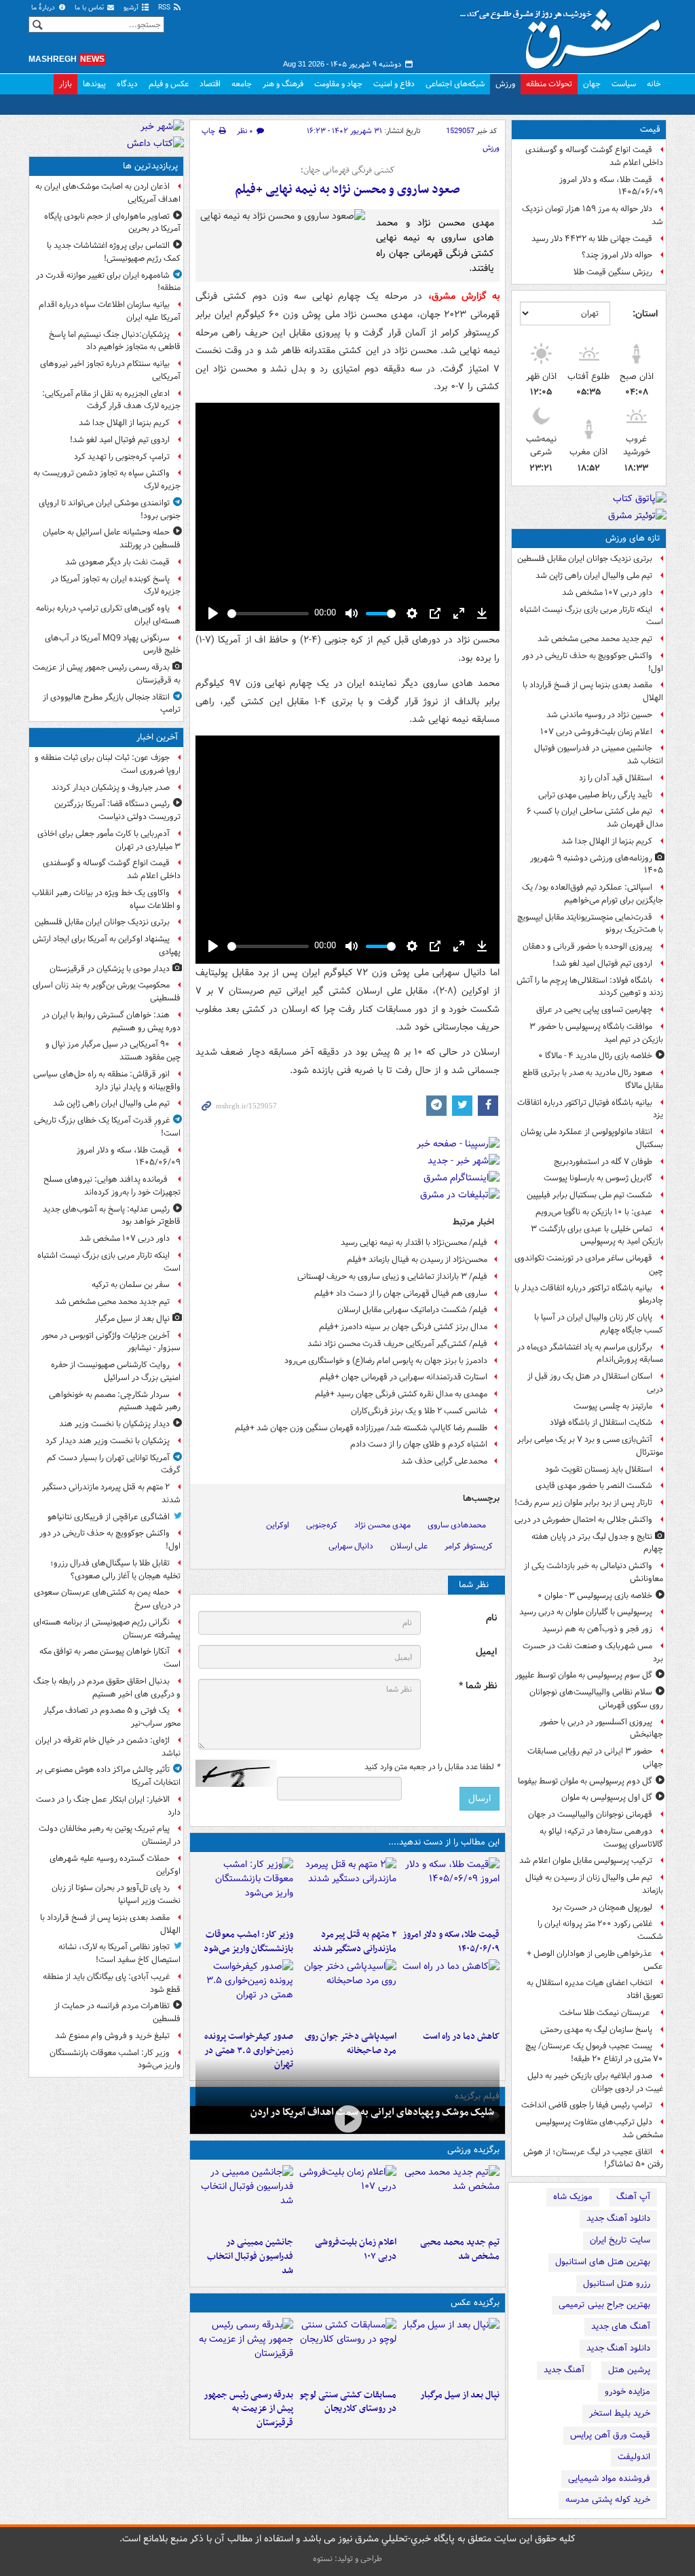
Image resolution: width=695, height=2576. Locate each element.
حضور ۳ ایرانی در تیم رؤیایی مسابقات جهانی (595, 1758)
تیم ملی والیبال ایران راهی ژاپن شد (594, 576)
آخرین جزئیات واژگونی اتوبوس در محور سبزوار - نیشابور (111, 1342)
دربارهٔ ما (44, 8)
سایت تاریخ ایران (620, 2240)
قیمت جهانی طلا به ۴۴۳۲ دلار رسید (592, 239)
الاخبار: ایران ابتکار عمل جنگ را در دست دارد (108, 1806)
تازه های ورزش (633, 538)
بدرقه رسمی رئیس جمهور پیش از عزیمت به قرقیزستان (248, 2409)
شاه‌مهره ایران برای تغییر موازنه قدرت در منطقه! (108, 282)
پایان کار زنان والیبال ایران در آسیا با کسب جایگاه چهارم (599, 1324)
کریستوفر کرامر (469, 1546)
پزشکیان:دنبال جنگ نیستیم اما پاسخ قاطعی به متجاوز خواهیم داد (115, 341)
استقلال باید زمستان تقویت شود (599, 1469)
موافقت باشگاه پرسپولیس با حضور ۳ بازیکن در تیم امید (596, 1033)
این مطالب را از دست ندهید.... (444, 1842)
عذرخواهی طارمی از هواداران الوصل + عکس (595, 1960)
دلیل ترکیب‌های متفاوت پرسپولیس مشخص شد (599, 2128)
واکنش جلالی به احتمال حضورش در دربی (583, 1520)
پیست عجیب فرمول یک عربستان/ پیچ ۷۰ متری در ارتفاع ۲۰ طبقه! (594, 2052)
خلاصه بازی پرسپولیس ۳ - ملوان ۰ (595, 1596)
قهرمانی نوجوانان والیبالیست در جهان (590, 1814)
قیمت (650, 129)
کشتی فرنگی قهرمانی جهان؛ (348, 170)
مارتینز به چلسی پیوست (613, 1406)
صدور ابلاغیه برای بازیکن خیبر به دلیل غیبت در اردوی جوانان (595, 2082)
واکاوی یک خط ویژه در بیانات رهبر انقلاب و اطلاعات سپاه (106, 899)
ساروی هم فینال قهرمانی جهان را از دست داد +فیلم (401, 1293)
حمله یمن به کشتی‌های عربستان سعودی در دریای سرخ (107, 1599)
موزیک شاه (573, 2197)
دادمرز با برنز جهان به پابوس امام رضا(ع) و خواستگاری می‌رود (386, 1361)
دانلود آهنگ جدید (618, 2218)
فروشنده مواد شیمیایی (609, 2479)
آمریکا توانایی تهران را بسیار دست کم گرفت (114, 1464)
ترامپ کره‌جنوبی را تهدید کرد (122, 457)
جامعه (242, 84)
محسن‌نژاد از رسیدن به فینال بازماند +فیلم (417, 1259)
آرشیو (132, 8)
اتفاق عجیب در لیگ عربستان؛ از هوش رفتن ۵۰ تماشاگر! (593, 2158)
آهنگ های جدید (621, 2326)
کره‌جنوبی (322, 1525)
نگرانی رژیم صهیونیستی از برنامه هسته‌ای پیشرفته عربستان (107, 1629)
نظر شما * (478, 1686)
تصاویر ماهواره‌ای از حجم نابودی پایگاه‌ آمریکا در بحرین (112, 223)
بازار (65, 84)
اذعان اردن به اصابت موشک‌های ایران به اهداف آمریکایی (108, 193)
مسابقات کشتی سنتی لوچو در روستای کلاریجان (348, 2402)
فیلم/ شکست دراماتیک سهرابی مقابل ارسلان (412, 1310)
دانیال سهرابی (351, 1546)
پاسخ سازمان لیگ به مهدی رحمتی (596, 2030)
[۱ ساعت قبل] (347, 1890)
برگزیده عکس (475, 2303)
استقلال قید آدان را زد (616, 778)
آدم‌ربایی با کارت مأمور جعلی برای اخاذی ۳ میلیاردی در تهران (109, 840)
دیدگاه (127, 84)
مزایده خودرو (627, 2392)
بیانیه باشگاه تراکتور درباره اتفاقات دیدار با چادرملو (589, 1294)
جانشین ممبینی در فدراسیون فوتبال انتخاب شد (599, 755)
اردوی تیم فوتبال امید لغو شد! (602, 963)
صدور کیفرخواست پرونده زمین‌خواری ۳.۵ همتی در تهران (249, 2051)
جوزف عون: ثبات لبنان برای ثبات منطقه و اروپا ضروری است (108, 764)
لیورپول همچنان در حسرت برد (602, 1907)
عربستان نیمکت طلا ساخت (606, 2013)
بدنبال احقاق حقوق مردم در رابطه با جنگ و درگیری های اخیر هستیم (107, 1688)
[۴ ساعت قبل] (451, 1992)
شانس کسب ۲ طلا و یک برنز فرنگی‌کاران (419, 1411)
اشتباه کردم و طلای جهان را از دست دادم (419, 1444)
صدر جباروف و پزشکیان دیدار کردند (111, 787)
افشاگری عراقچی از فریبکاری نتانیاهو (109, 1517)
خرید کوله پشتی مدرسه (608, 2500)
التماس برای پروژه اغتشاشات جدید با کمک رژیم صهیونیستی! (114, 252)
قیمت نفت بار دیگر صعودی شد (117, 562)
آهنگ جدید (564, 2370)
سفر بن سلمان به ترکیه (131, 1285)
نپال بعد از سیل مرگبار (460, 2395)
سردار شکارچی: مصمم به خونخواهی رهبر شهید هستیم (115, 1401)
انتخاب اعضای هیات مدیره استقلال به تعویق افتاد (595, 1989)
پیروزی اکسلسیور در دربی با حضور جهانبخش (601, 1728)
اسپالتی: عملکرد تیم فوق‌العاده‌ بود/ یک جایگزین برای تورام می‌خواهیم (593, 894)
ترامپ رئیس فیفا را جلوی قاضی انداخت (587, 2105)
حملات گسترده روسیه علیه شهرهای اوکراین (115, 1865)
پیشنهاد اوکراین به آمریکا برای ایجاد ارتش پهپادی (107, 945)
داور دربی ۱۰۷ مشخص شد (607, 593)
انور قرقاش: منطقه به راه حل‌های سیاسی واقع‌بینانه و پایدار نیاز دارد (107, 1081)
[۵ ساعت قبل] (347, 1992)
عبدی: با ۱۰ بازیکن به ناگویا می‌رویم (594, 1212)
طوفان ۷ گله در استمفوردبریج (603, 1162)
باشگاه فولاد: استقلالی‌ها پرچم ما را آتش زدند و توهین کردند (590, 987)
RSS (165, 8)
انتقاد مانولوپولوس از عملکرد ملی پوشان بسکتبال (592, 1138)
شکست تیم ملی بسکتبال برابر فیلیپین (589, 1195)
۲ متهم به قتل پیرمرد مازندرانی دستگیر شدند (355, 1942)
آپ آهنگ (633, 2197)
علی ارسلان (409, 1546)
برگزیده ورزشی (473, 2150)
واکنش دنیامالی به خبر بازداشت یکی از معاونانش (594, 1572)
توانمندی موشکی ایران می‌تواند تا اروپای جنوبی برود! (110, 509)
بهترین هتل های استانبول (603, 2262)
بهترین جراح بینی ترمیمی (604, 2305)
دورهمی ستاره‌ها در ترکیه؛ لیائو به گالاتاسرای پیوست (601, 1838)
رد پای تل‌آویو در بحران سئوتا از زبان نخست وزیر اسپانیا (116, 1894)
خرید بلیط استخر (620, 2413)
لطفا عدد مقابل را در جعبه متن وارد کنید (432, 1767)
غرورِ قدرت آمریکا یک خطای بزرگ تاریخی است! (107, 1127)
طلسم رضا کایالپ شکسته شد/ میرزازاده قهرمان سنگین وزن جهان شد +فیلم (361, 1428)
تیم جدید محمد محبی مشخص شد (595, 639)
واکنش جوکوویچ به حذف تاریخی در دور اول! (593, 662)
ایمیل (486, 1652)
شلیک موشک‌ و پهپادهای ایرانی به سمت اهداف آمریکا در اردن (372, 2112)
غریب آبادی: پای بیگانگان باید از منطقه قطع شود (112, 1983)
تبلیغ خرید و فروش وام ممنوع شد (112, 2036)
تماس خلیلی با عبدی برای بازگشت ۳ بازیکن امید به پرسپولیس (597, 1235)
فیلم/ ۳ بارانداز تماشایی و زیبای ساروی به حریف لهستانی (392, 1276)
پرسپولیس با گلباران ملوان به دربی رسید (586, 1612)
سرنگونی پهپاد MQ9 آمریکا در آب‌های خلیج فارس (113, 645)
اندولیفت (634, 2457)
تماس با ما (90, 8)
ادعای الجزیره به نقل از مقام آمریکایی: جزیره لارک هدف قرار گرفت (111, 400)
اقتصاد (210, 84)
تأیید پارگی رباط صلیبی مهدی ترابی (595, 795)
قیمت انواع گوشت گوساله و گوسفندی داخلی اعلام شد (594, 156)
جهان (592, 84)
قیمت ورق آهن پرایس (610, 2435)
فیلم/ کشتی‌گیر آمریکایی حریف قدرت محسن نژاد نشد (397, 1344)
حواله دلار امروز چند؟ (617, 255)
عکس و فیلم (169, 84)
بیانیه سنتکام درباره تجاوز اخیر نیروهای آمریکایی (110, 370)
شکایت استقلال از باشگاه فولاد (601, 1422)
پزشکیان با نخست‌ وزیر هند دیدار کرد (108, 1441)
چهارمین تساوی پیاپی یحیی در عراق (594, 1010)
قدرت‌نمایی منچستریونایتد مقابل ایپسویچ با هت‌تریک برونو (590, 924)
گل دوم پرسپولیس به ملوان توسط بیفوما (585, 1781)
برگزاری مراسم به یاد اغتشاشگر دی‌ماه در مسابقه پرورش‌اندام (590, 1354)
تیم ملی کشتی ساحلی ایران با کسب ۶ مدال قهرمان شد (595, 818)
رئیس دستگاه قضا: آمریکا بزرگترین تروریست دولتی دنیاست (117, 810)
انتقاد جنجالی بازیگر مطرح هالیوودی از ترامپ (112, 704)
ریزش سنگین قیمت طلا (613, 272)
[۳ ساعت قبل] (244, 1890)
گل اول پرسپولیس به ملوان (607, 1797)
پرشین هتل (629, 2370)
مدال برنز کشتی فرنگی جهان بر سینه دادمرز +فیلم (403, 1327)
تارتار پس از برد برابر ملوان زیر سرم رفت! (583, 1503)
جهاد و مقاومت (338, 84)
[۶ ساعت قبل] (347, 2119)
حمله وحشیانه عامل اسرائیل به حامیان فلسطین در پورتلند (112, 539)
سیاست (624, 84)
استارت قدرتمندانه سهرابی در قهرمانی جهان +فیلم (403, 1377)
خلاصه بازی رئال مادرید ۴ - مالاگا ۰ (595, 1056)
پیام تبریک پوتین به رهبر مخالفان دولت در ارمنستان (110, 1835)
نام (491, 1618)
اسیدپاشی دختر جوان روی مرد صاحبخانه (351, 2044)
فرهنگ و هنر (283, 84)
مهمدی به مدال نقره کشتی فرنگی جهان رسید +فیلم (401, 1394)
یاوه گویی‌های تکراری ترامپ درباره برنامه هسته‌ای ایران (108, 615)
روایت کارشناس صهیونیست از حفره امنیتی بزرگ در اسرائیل (116, 1371)
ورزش (505, 84)
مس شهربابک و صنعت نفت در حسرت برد (593, 1652)
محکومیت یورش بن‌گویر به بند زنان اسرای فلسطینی (107, 992)
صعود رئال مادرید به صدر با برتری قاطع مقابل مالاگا (593, 1079)
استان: (645, 314)
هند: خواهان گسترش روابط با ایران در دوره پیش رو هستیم (111, 1021)
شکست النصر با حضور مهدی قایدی (594, 1486)
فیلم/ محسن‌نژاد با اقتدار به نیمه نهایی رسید (414, 1242)
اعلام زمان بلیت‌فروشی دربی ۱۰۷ (596, 732)
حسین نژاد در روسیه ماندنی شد (599, 715)
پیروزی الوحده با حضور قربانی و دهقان (587, 946)
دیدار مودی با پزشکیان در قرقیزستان (110, 969)
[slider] (268, 614)
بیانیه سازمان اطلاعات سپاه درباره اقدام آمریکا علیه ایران (110, 311)
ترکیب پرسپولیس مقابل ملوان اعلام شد (586, 1861)
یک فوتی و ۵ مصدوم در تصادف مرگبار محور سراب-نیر (112, 1717)
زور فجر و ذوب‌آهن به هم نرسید (597, 1629)
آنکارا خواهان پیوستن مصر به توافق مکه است (110, 1658)
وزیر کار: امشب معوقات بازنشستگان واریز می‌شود (248, 1942)
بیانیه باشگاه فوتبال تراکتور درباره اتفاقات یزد (590, 1109)
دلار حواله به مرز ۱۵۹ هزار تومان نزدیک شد (593, 215)
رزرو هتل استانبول (617, 2284)
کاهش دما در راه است (461, 2036)
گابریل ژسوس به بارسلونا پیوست (598, 1178)
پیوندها (94, 84)
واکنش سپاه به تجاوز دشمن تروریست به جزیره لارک (107, 479)
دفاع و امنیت (394, 84)
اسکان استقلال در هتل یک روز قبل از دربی (595, 1383)
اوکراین (278, 1525)
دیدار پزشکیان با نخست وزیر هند (114, 1424)
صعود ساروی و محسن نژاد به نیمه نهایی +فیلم (347, 190)
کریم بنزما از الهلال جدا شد (607, 841)
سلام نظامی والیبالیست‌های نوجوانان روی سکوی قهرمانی (596, 1699)
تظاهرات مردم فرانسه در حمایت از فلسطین (117, 2012)
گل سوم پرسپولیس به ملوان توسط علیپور (584, 1675)
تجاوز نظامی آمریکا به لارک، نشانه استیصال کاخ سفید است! (119, 1953)
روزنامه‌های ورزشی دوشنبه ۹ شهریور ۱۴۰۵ (597, 865)
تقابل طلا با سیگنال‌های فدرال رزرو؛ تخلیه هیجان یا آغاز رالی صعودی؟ (115, 1570)
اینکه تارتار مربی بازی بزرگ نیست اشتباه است (591, 616)
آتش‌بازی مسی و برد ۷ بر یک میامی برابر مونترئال (590, 1446)
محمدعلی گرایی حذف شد (444, 1461)
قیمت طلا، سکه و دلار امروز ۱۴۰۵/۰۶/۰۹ (611, 186)
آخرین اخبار (157, 737)
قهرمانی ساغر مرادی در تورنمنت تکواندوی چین (589, 1265)
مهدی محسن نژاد (382, 1525)
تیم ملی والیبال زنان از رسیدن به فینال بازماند (594, 1884)
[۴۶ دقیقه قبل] (451, 1890)
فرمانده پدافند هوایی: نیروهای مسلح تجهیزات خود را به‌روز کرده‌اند (112, 1186)
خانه (654, 84)
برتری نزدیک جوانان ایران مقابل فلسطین (585, 559)
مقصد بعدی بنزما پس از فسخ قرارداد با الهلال (593, 691)
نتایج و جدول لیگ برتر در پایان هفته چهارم (597, 1543)
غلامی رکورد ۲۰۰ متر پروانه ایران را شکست (600, 1930)
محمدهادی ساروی (457, 1525)
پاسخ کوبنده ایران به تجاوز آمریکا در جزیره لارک (116, 585)
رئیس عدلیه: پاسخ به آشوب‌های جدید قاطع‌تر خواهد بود (112, 1216)
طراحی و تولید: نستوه (347, 2559)
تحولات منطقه (549, 84)
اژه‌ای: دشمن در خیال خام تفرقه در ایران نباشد (108, 1747)
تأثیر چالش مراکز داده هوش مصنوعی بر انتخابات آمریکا (108, 1776)
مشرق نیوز (565, 34)
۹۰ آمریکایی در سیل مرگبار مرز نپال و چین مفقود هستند (113, 1051)
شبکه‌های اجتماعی (455, 84)
